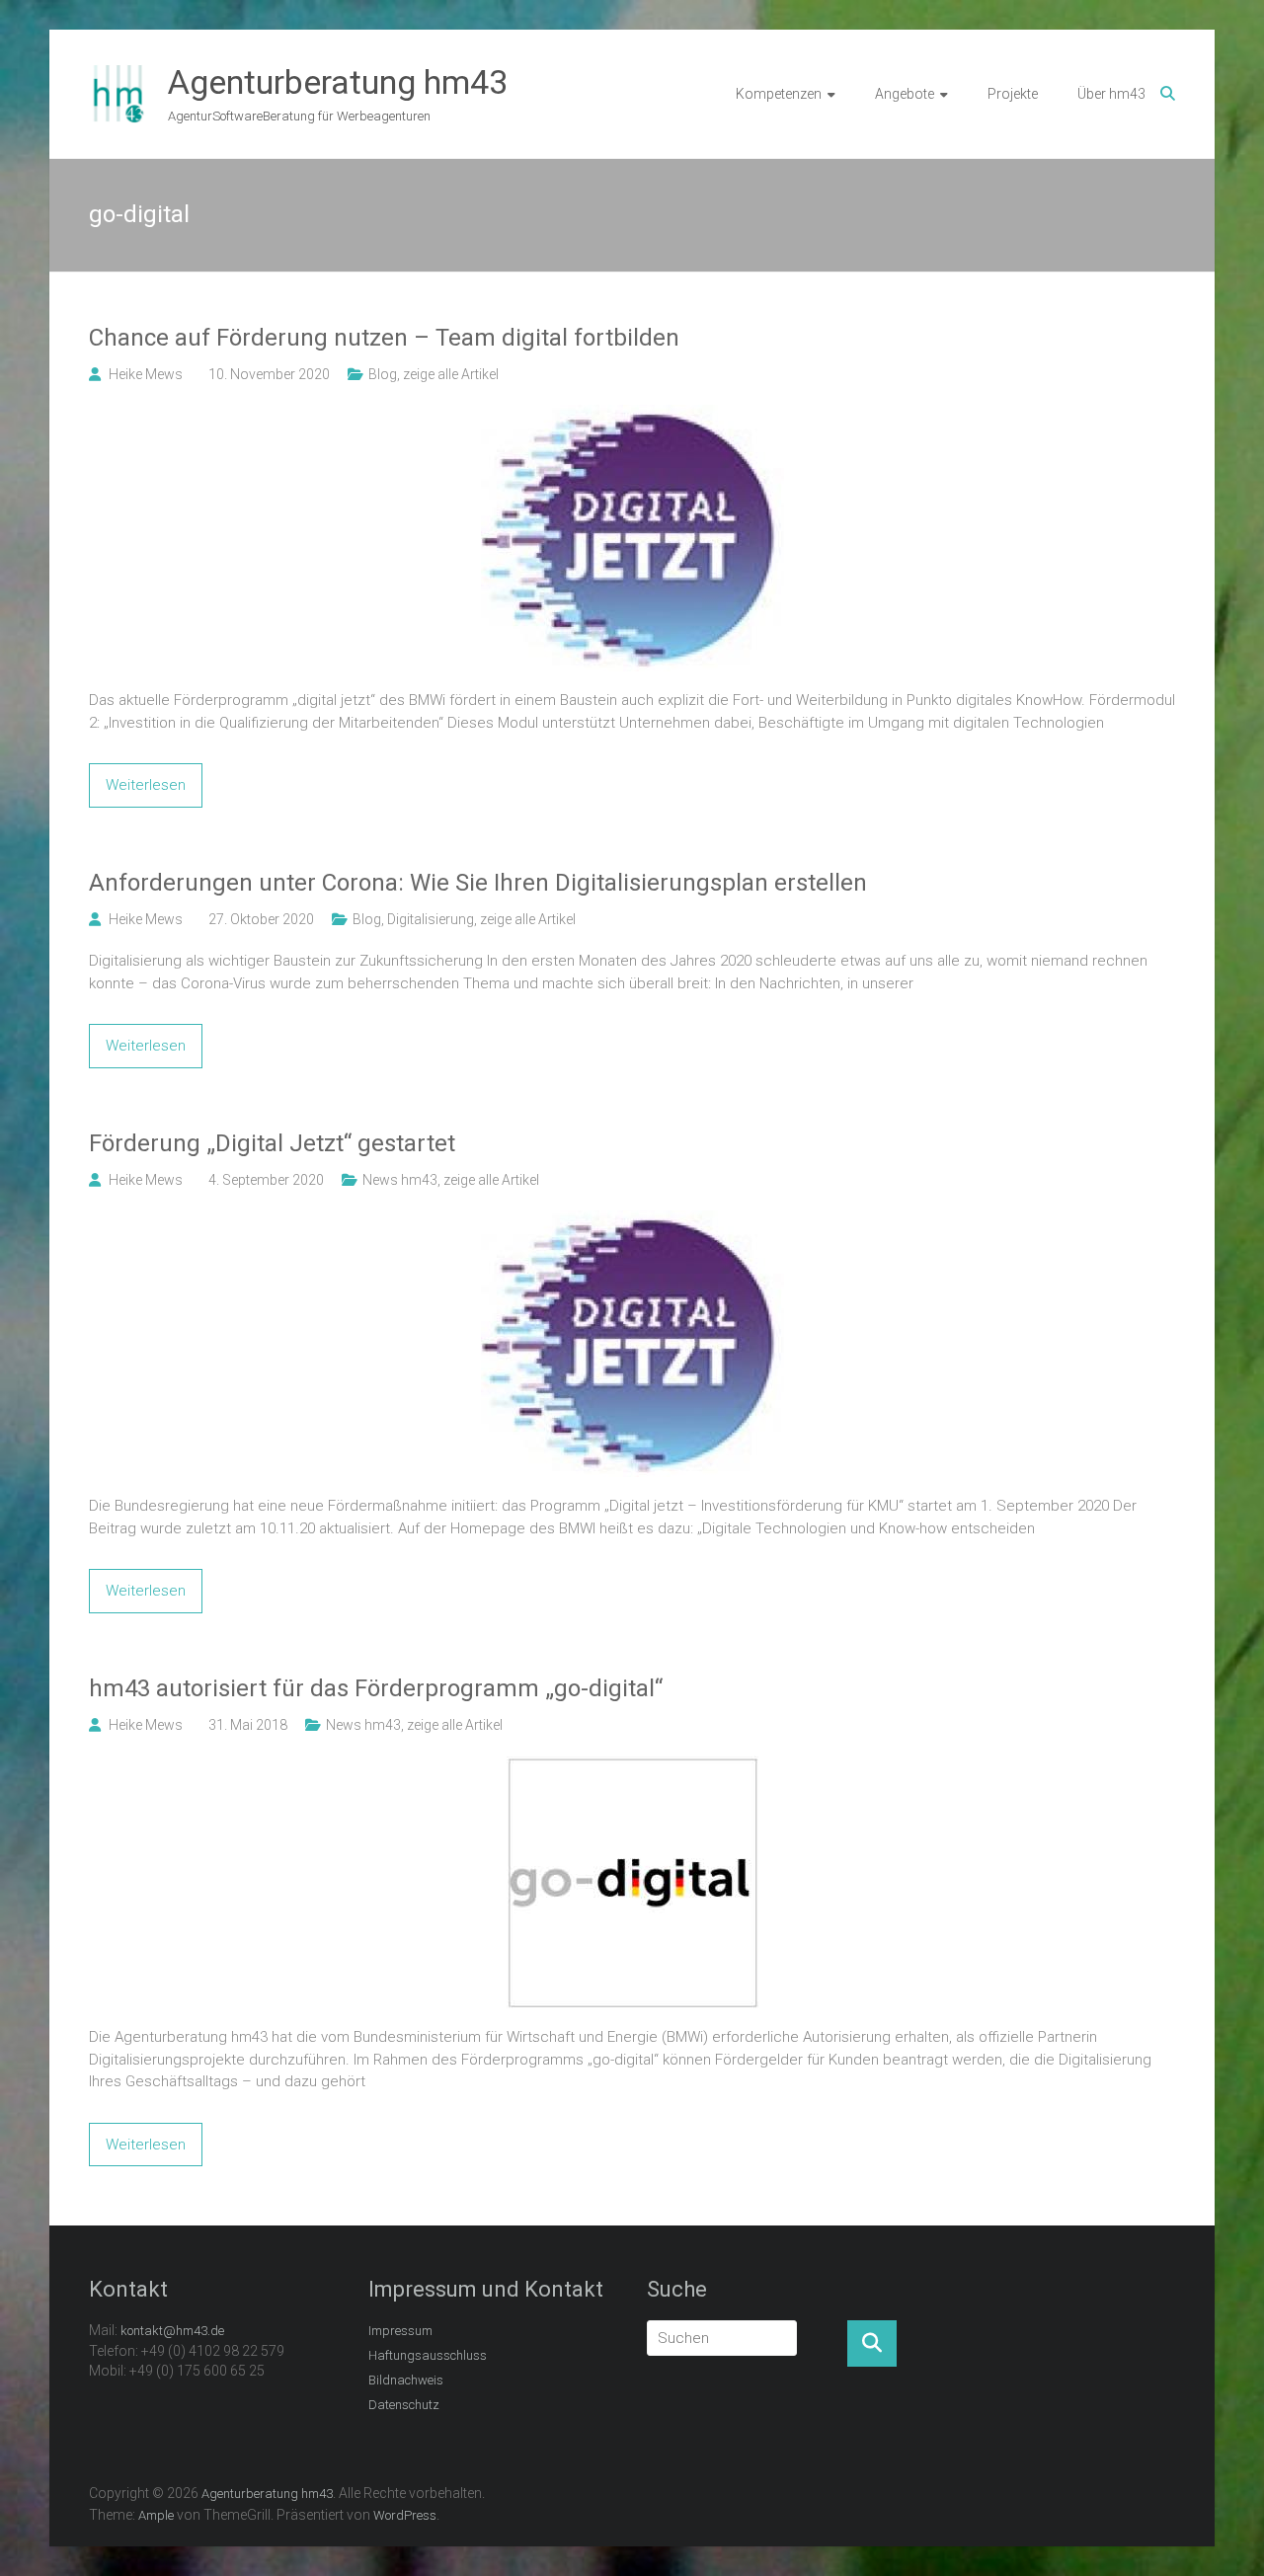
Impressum (400, 2331)
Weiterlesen (146, 785)
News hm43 (400, 1180)
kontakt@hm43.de (172, 2331)
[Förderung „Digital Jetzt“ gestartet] (632, 1221)
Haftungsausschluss (428, 2355)
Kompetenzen (779, 94)
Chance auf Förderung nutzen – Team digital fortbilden (384, 338)
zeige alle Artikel (451, 374)
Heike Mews (146, 374)
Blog (383, 374)
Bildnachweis (406, 2380)
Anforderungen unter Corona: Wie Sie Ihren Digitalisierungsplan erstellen (478, 883)
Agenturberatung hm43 (338, 82)
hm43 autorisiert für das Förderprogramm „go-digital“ (376, 1688)
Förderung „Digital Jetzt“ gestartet (272, 1143)
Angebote (905, 94)
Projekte (1013, 94)
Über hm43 (1111, 94)
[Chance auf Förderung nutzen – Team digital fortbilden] (632, 416)
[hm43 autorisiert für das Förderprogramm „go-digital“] (632, 1766)
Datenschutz (404, 2405)
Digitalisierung (431, 919)
